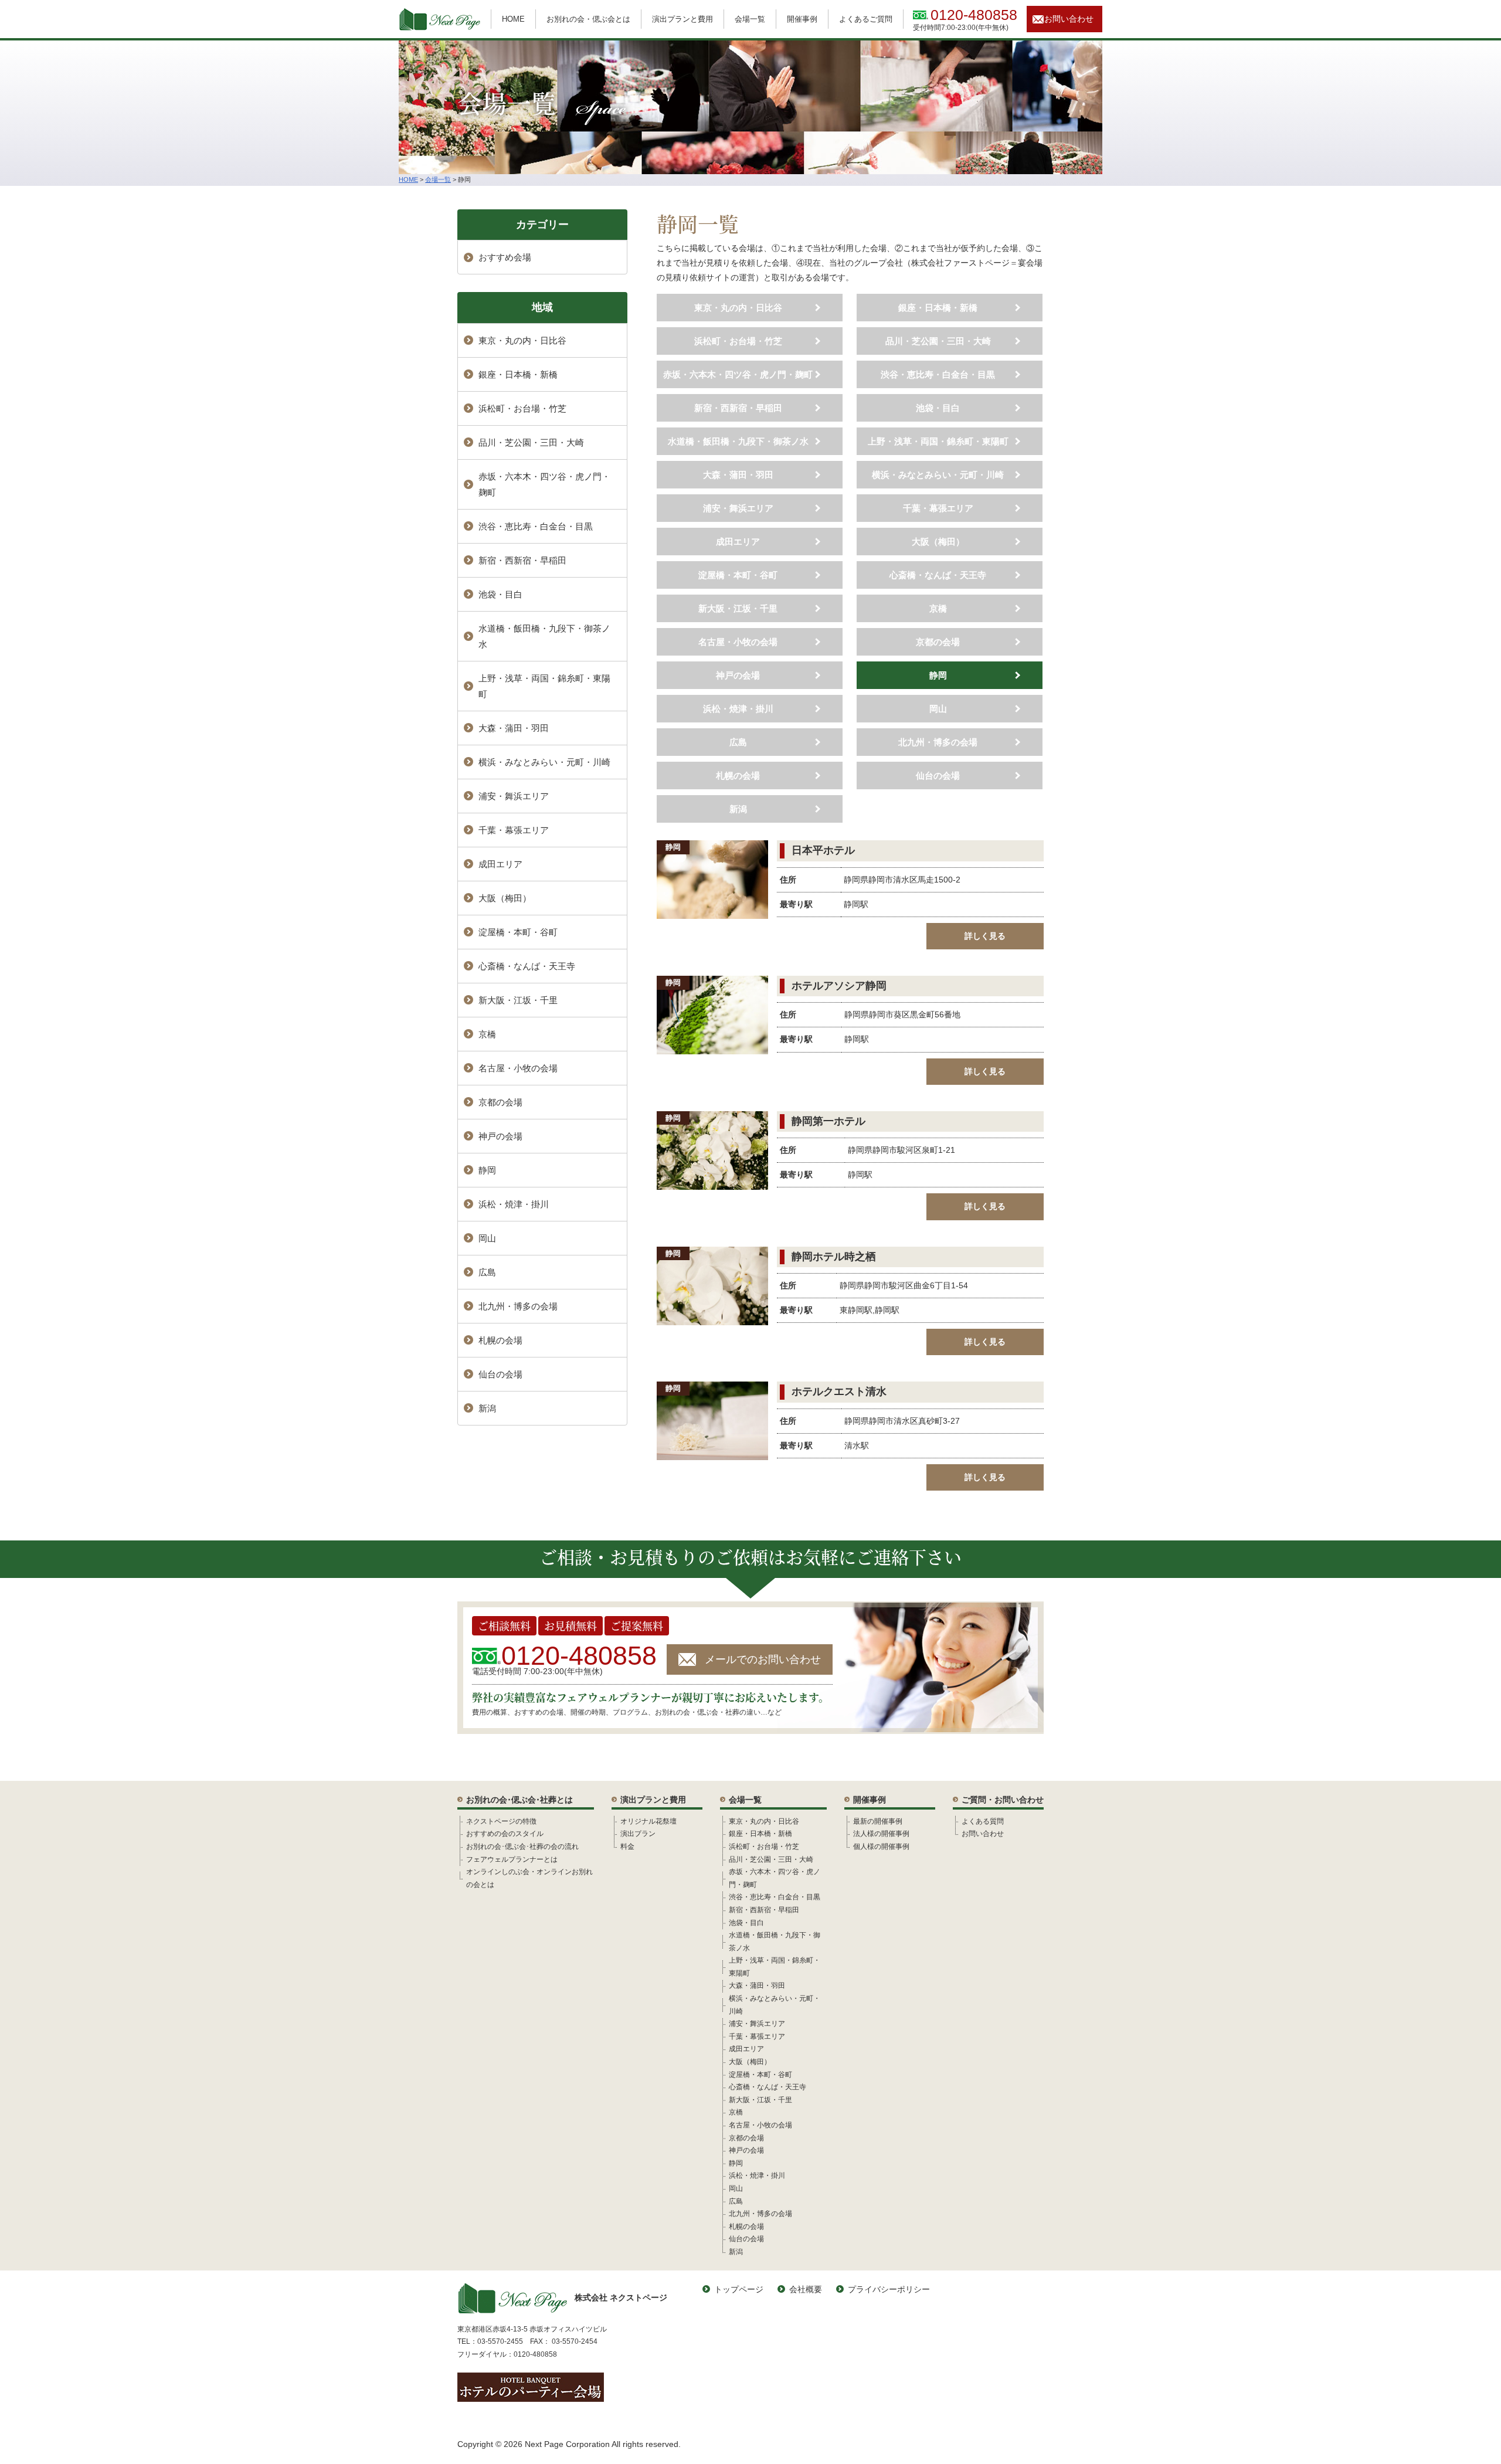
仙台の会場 (938, 775)
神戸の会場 (738, 675)
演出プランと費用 (682, 19)
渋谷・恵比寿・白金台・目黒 (938, 374)
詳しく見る (985, 936)
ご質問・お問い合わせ (1003, 1800)
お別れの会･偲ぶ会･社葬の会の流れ (522, 1847)
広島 (738, 742)
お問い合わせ (1069, 19)
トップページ (739, 2289)
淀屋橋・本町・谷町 (738, 575)
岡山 (938, 709)
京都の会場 (938, 642)
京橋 (938, 608)
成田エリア (738, 542)
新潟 (738, 809)
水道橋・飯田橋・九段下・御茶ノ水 (738, 441)
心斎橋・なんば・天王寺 (938, 575)
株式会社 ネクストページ (621, 2297)
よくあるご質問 (866, 19)
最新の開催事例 (878, 1821)
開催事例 (802, 19)
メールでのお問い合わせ (763, 1659)
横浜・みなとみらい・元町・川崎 (938, 475)
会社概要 (806, 2289)
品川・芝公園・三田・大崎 (938, 341)
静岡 (938, 675)
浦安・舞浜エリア (738, 508)
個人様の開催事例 (881, 1847)
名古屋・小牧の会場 (738, 642)
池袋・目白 (938, 408)
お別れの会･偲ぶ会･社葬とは (519, 1800)
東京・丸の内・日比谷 (738, 308)
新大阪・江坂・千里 (738, 608)
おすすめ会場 (505, 257)
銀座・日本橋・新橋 (938, 308)
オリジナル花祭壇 (648, 1821)
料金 (627, 1847)
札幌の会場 (738, 775)
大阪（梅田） (938, 542)
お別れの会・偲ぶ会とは (588, 19)
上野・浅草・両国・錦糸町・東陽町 (938, 441)
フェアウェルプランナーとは (512, 1859)
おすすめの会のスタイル (505, 1834)
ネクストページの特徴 (501, 1821)
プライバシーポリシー (889, 2289)
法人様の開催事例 (881, 1834)
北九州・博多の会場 (938, 742)
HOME (513, 19)
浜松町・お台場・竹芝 (738, 341)
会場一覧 (750, 19)
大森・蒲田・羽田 (738, 475)
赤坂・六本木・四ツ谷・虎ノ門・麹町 (738, 374)
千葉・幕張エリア (938, 508)
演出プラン (638, 1834)
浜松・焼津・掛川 (738, 709)
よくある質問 (983, 1821)
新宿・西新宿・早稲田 (738, 408)
